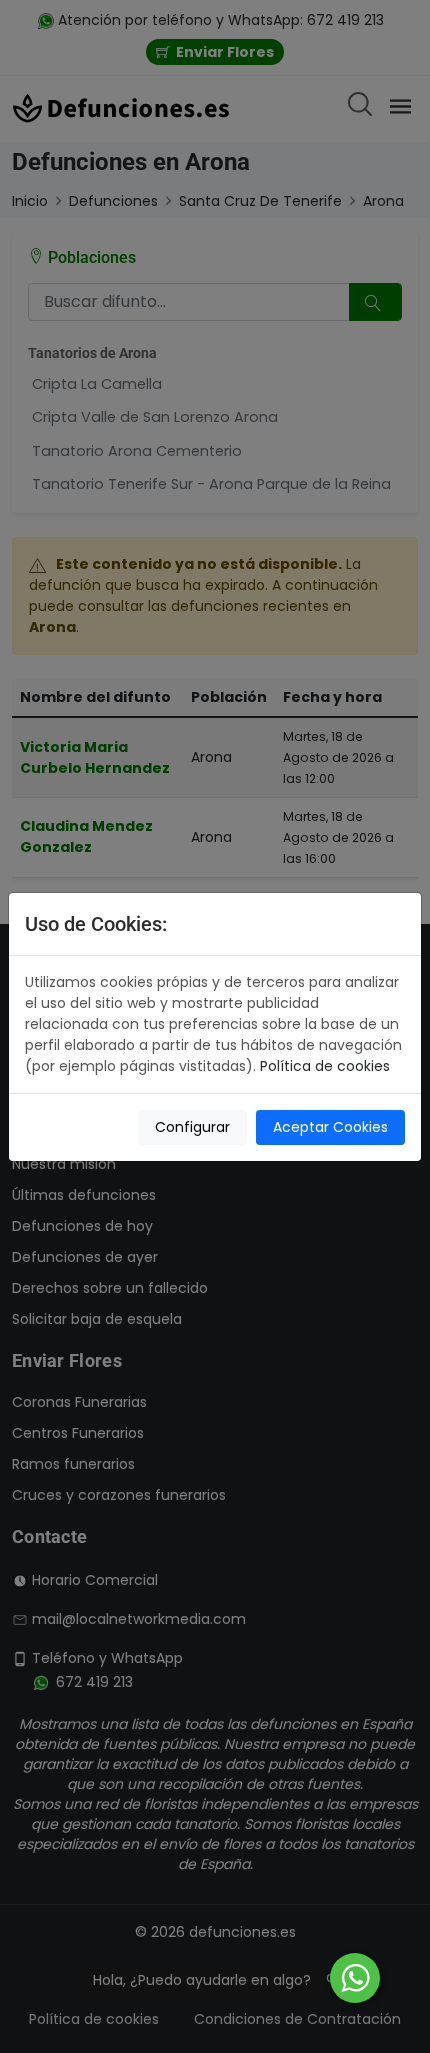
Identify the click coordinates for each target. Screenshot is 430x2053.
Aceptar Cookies (330, 1127)
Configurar (192, 1127)
